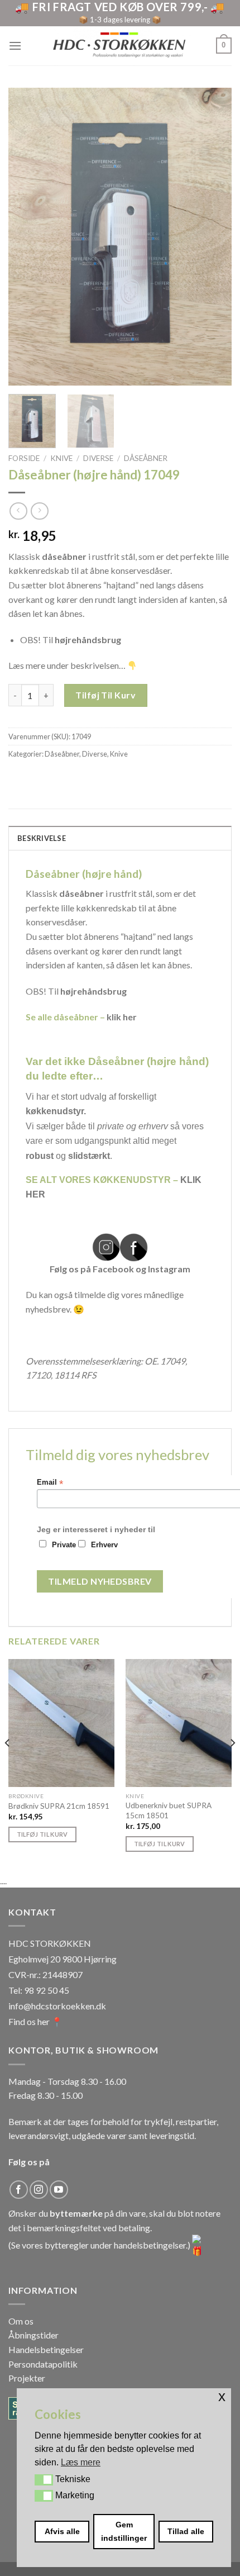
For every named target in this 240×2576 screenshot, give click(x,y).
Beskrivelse (42, 838)
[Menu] (15, 46)
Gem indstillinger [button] (124, 2531)
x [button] (222, 2396)
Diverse (98, 458)
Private (64, 1545)
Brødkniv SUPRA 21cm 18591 (59, 1806)
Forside (24, 458)
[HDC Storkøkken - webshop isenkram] (119, 46)
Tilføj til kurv (105, 695)
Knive (61, 458)
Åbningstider (33, 2335)
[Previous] (27, 237)
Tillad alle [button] (186, 2531)
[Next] (213, 237)
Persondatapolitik (43, 2364)
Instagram (169, 1269)
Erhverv (104, 1545)
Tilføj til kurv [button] (42, 1834)
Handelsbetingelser (46, 2349)
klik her (122, 1017)
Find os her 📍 (35, 2021)
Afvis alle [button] (62, 2531)
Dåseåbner (146, 458)
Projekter (27, 2378)
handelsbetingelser (150, 2245)
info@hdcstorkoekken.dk (57, 2006)
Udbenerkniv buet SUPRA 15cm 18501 (169, 1810)
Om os (21, 2321)
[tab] (120, 838)
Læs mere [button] (81, 2462)
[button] (44, 2480)
